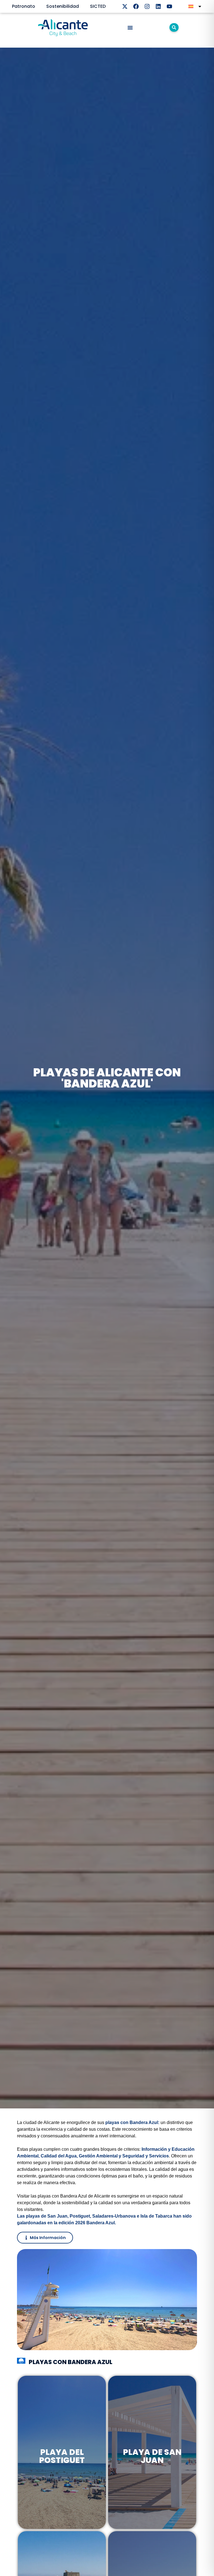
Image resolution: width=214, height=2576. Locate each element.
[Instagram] (147, 6)
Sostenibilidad (63, 6)
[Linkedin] (158, 6)
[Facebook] (136, 6)
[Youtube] (169, 6)
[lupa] (174, 27)
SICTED (98, 6)
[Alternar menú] (130, 28)
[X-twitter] (125, 6)
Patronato (24, 6)
